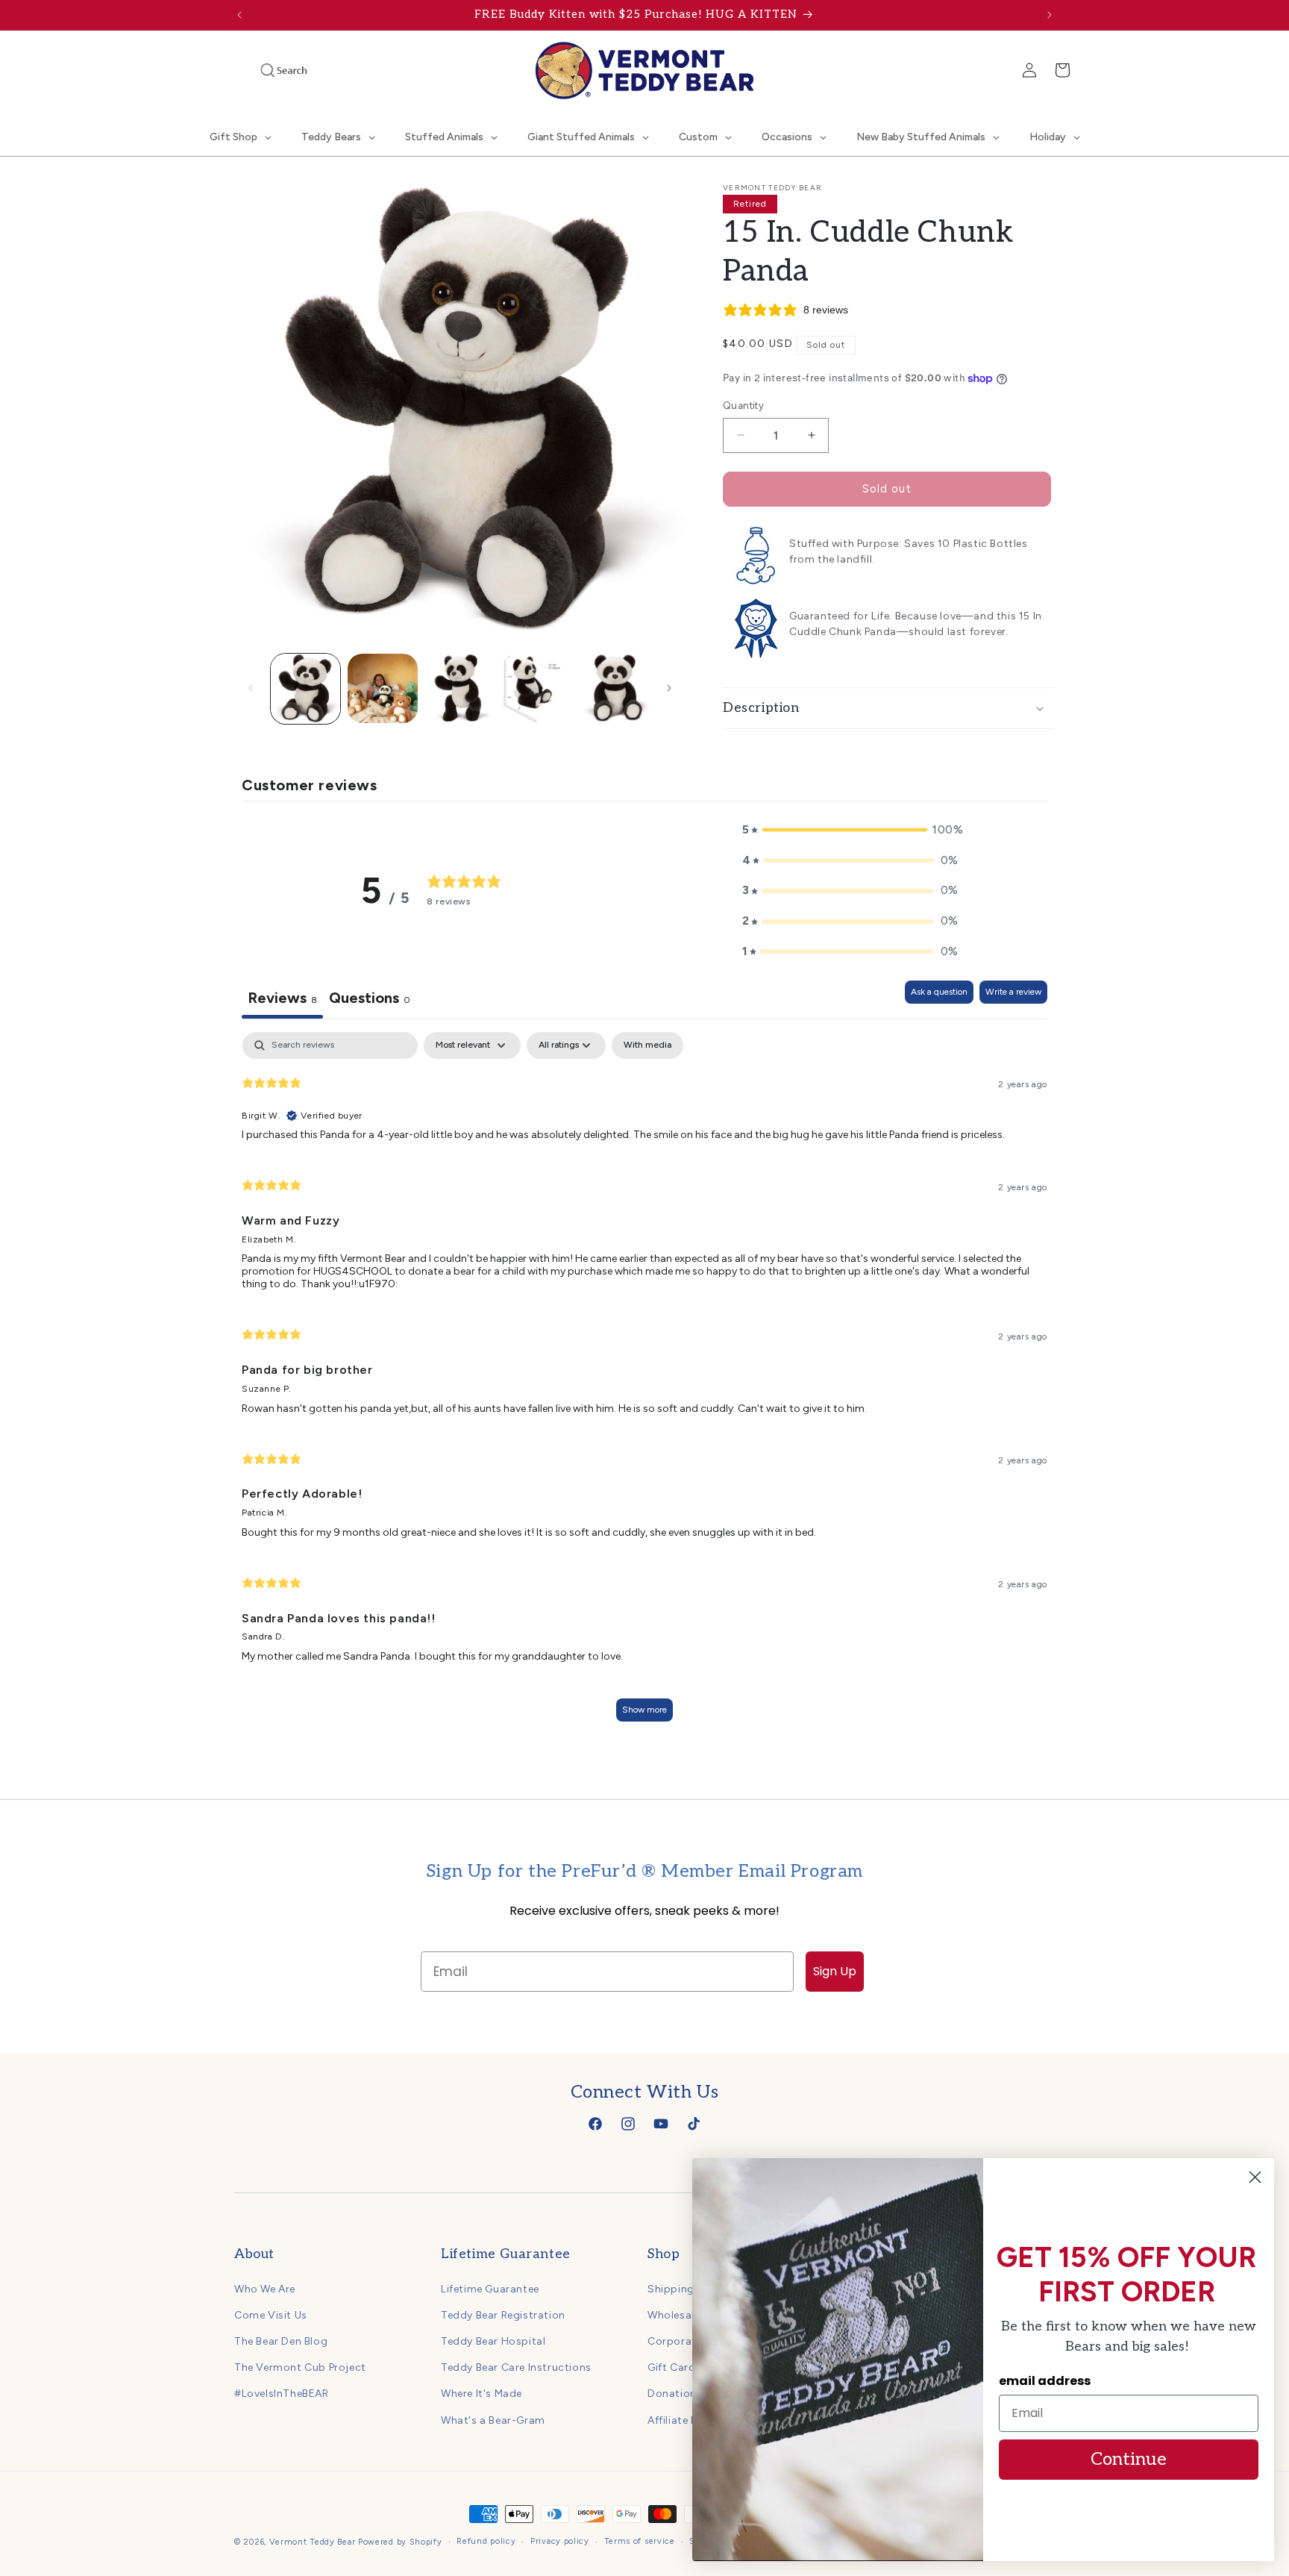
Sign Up (835, 1971)
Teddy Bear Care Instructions (516, 2367)
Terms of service (640, 2541)
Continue (1129, 2459)
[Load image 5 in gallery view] (614, 688)
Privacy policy (560, 2541)
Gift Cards (674, 2367)
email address (1045, 2381)
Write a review (1013, 992)
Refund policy (486, 2541)
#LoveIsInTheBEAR (282, 2394)
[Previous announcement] (239, 15)
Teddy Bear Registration (503, 2315)
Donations (675, 2394)
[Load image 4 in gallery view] (537, 688)
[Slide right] (669, 688)
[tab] (370, 1000)
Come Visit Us (271, 2315)
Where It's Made (482, 2394)
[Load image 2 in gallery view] (382, 688)
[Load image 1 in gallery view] (305, 688)
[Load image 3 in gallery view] (460, 688)
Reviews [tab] (282, 998)
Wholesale (674, 2315)
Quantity (743, 406)
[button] (263, 70)
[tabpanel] (644, 1384)
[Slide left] (251, 688)
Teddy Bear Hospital (493, 2341)
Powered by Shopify (400, 2542)
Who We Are (265, 2289)
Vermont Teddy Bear (313, 2542)
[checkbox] (647, 1045)
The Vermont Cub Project (300, 2367)
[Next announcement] (1050, 15)
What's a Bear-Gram (493, 2420)
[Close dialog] (1255, 2177)
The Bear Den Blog (281, 2341)
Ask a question (939, 992)
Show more (644, 1710)
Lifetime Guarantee (490, 2289)
